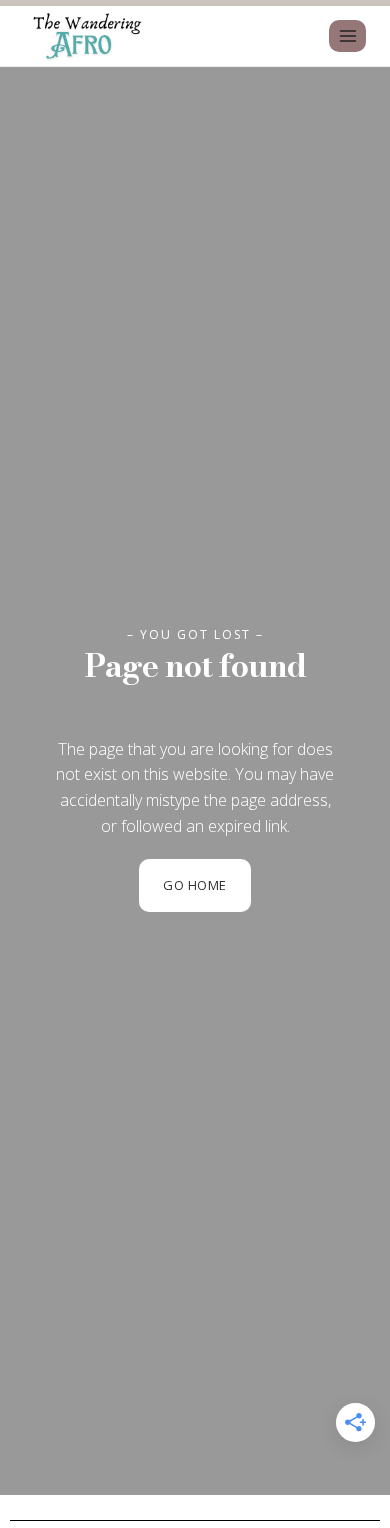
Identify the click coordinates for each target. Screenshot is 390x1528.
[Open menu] (347, 35)
